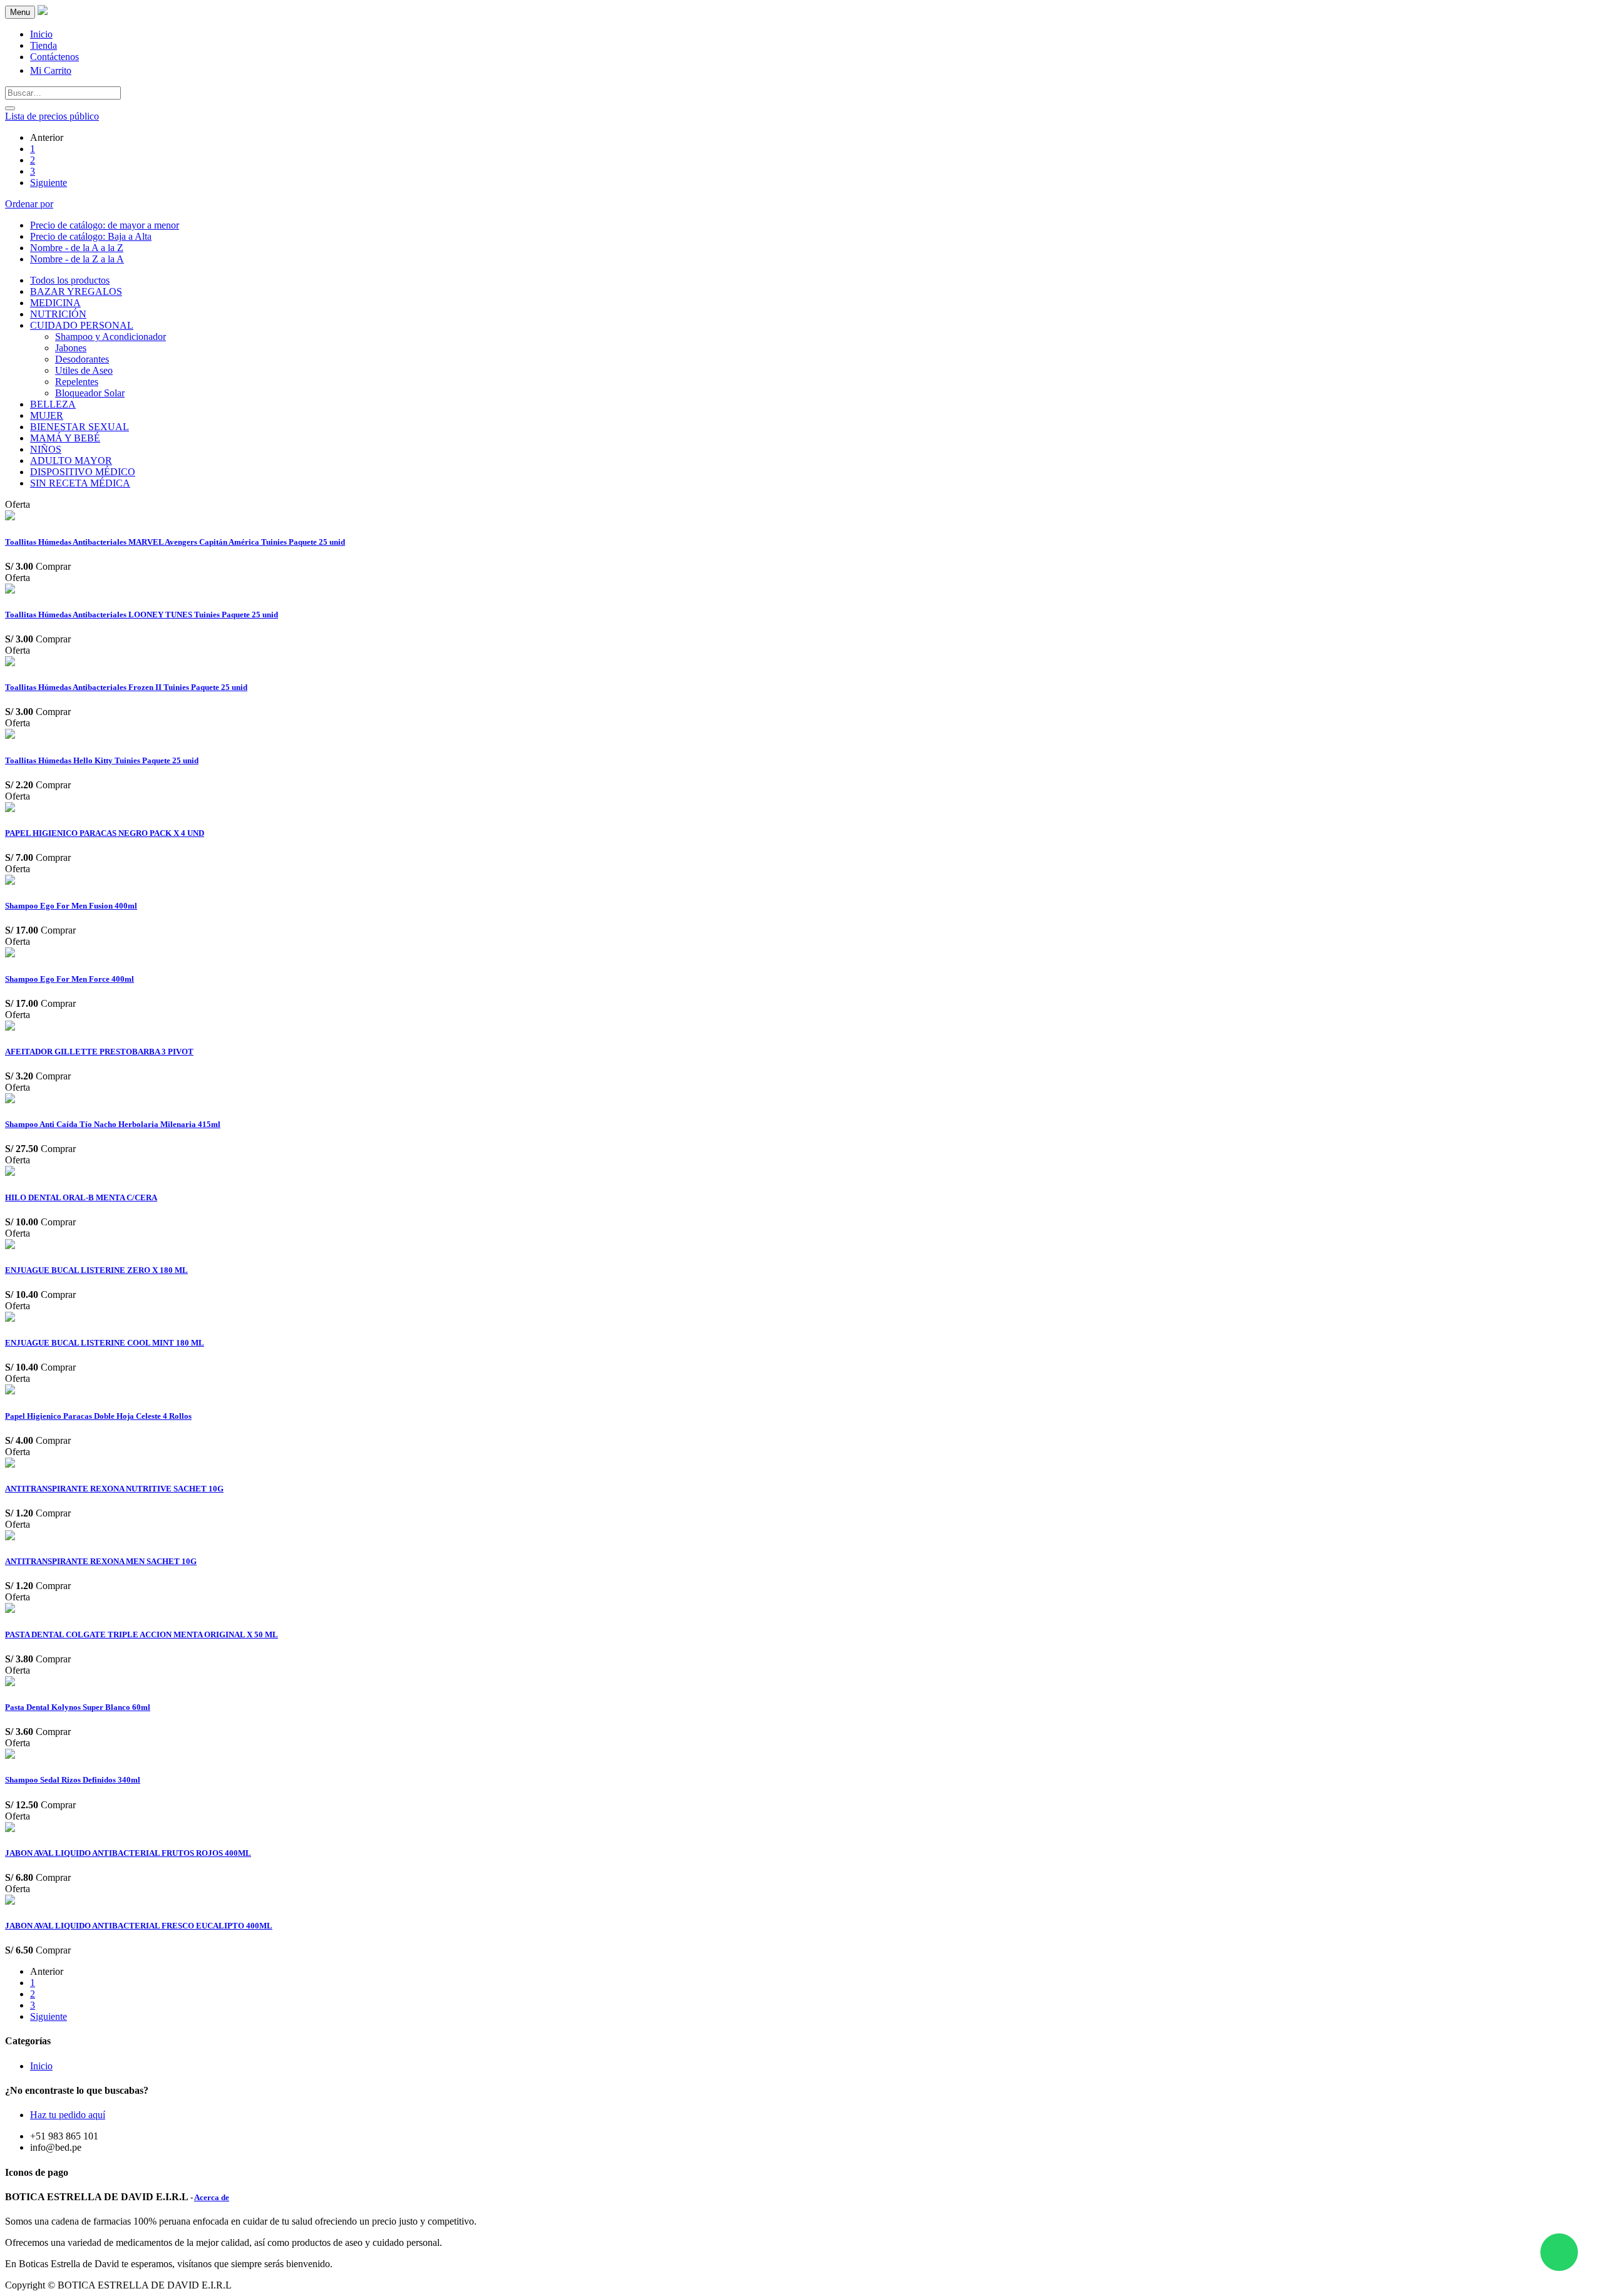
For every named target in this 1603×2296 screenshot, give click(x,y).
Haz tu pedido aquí (68, 2115)
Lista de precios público (52, 116)
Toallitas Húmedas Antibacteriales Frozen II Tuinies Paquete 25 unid (126, 687)
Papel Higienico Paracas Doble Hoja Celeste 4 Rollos (98, 1416)
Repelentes (77, 382)
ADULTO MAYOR (71, 461)
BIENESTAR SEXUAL (80, 427)
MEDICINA (55, 303)
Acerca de (212, 2197)
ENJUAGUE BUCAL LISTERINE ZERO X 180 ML (96, 1270)
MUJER (47, 415)
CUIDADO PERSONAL (82, 325)
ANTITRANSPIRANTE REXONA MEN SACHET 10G (101, 1561)
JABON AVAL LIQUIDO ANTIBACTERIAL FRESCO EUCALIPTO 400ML (139, 1926)
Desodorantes (82, 359)
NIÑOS (46, 449)
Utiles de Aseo (84, 370)
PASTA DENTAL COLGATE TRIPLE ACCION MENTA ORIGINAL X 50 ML (142, 1634)
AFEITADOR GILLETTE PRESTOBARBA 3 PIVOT (99, 1052)
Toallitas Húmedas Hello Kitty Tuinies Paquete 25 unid (102, 760)
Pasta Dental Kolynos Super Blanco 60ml (78, 1707)
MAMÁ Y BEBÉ (65, 438)
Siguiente (49, 183)
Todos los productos (70, 280)
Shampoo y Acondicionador (111, 337)
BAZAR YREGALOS (76, 291)
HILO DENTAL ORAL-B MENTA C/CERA (81, 1197)
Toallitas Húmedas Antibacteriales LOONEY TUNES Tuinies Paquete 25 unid (142, 615)
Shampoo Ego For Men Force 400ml (70, 979)
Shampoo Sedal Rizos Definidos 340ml (73, 1780)
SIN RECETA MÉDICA (80, 483)
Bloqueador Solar (90, 393)
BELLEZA (53, 404)
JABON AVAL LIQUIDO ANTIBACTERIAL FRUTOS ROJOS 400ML (128, 1853)
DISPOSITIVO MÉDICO (83, 472)
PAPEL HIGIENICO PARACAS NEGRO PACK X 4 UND (105, 833)
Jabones (71, 348)
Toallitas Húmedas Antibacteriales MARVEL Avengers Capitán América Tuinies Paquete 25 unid (175, 542)
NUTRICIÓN (58, 314)
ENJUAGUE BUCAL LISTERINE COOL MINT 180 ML (105, 1343)
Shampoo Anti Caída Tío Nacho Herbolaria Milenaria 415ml (113, 1124)
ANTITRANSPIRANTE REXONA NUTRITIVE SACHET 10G (114, 1489)
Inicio (41, 2066)
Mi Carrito (51, 70)
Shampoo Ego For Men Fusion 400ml (71, 906)
